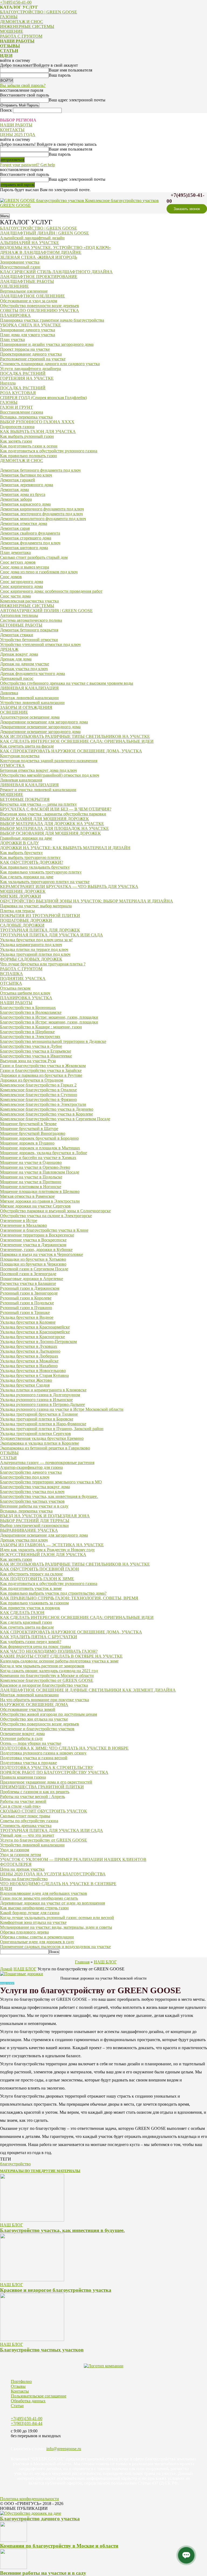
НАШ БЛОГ (105, 1962)
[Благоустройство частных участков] (32, 2339)
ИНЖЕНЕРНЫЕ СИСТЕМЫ (27, 26)
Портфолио (21, 2381)
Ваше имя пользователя (70, 70)
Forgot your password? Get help (27, 165)
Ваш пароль (60, 75)
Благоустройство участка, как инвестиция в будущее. (62, 2230)
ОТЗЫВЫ (10, 46)
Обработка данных (28, 2401)
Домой (6, 1969)
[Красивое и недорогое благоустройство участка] (32, 2280)
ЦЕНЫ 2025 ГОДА (18, 135)
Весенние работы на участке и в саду (43, 2573)
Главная (82, 1962)
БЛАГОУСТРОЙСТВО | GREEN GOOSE (39, 12)
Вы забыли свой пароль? (23, 85)
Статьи (17, 2406)
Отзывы (18, 2386)
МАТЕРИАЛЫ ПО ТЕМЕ (21, 2171)
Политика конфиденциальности (30, 2499)
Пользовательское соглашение (39, 2396)
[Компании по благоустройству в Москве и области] (13, 2540)
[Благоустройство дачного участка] (31, 2513)
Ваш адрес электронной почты (77, 100)
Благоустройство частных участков (42, 2350)
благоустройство (15, 2164)
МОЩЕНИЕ (12, 31)
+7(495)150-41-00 (16, 2)
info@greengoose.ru (64, 2449)
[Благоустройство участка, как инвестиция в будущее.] (32, 2220)
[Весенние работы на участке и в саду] (13, 2568)
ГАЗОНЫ (9, 17)
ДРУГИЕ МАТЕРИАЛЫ (61, 2171)
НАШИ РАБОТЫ (17, 41)
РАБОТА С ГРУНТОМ (21, 36)
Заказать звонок (187, 209)
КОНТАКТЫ (12, 130)
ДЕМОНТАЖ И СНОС (22, 22)
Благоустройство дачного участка (40, 2519)
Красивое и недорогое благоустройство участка (56, 2290)
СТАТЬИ (9, 51)
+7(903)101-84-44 (27, 2423)
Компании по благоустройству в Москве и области (59, 2546)
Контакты (20, 2391)
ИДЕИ (6, 56)
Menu (5, 216)
